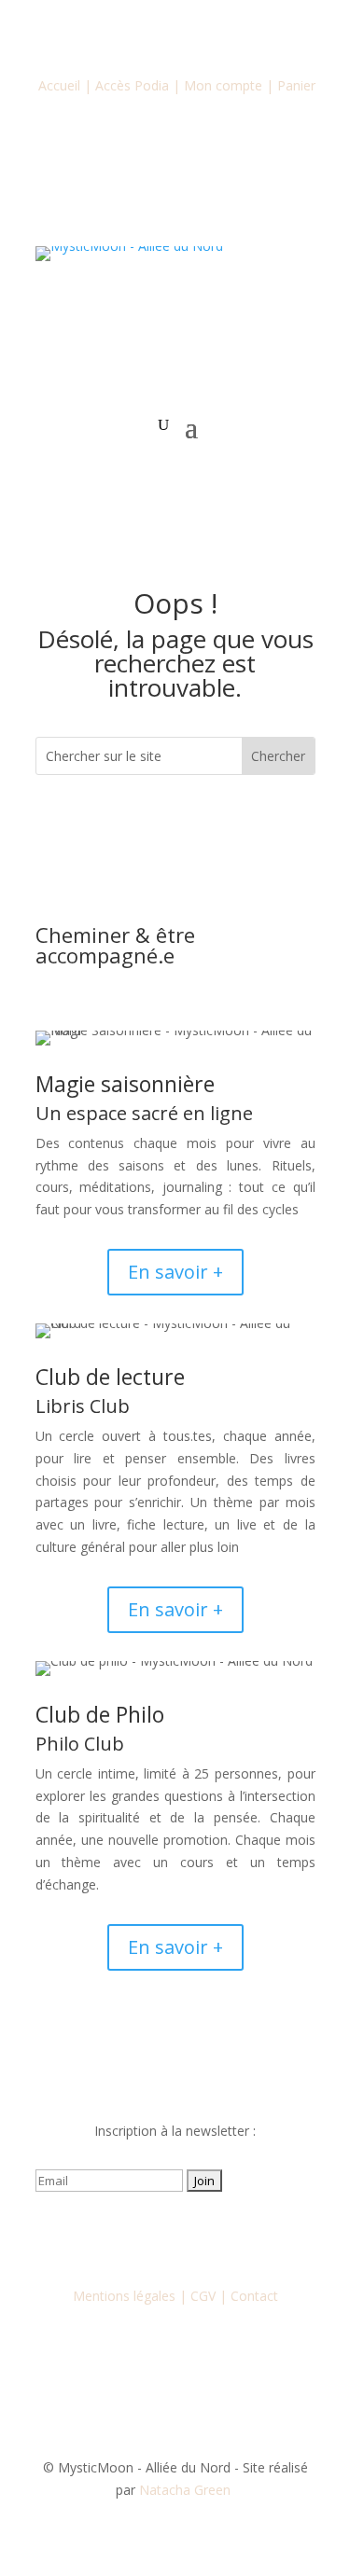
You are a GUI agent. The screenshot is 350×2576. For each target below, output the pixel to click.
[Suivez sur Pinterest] (250, 2235)
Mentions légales (124, 2296)
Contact (254, 2296)
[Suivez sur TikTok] (213, 2235)
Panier (296, 85)
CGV (203, 2296)
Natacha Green (187, 2490)
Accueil (59, 85)
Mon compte (223, 85)
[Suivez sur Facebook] (101, 2235)
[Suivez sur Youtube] (175, 2235)
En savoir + (175, 1272)
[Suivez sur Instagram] (138, 2235)
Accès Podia (132, 85)
